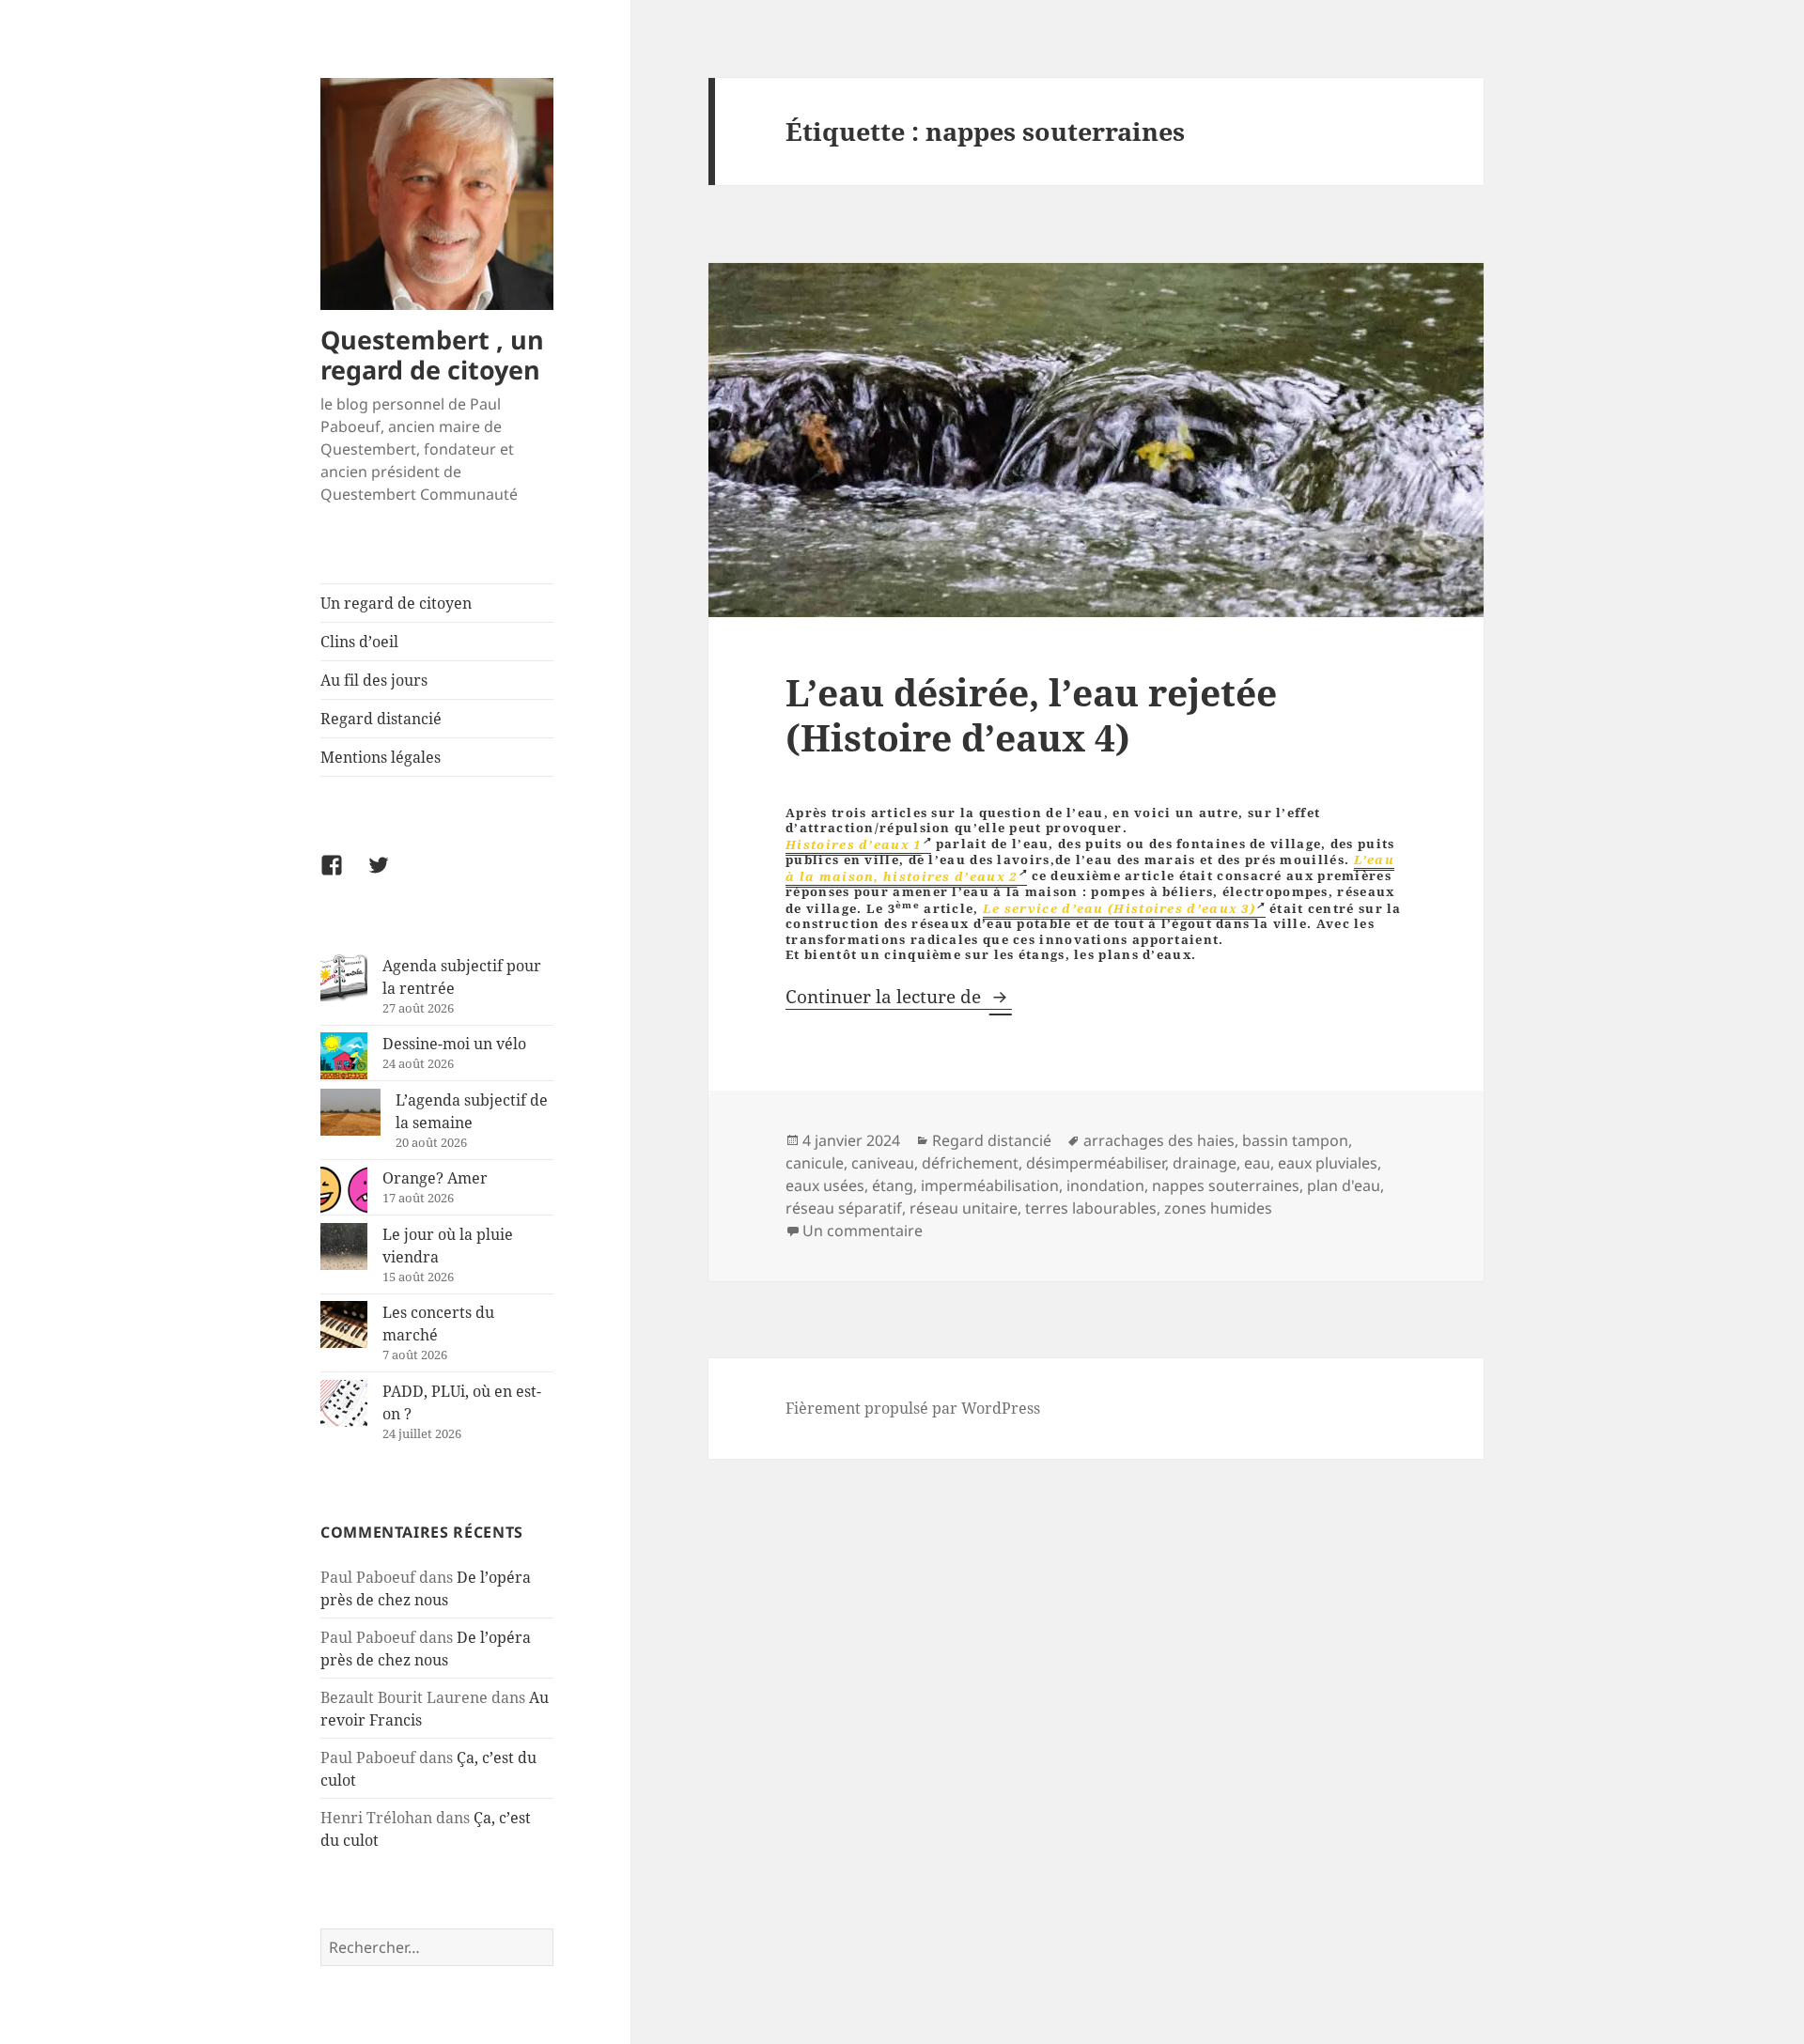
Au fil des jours (374, 680)
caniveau (883, 1163)
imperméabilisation (990, 1185)
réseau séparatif (844, 1208)
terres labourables (1091, 1208)
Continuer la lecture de (899, 997)
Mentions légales (381, 757)
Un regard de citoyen (396, 603)
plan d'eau (1344, 1185)
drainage (1205, 1163)
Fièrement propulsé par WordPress (913, 1408)
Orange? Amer (435, 1178)
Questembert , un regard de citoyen (432, 355)
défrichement (970, 1163)
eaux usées (825, 1185)
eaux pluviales (1328, 1163)
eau (1257, 1163)
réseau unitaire (964, 1208)
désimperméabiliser (1096, 1163)
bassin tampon (1295, 1140)
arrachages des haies (1159, 1140)
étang (893, 1185)
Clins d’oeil (359, 642)
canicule (815, 1163)
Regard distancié (381, 719)
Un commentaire (863, 1231)
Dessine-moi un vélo (454, 1044)
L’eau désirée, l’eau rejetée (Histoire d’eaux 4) (1031, 714)
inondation (1105, 1185)
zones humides (1218, 1208)
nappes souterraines (1226, 1185)
